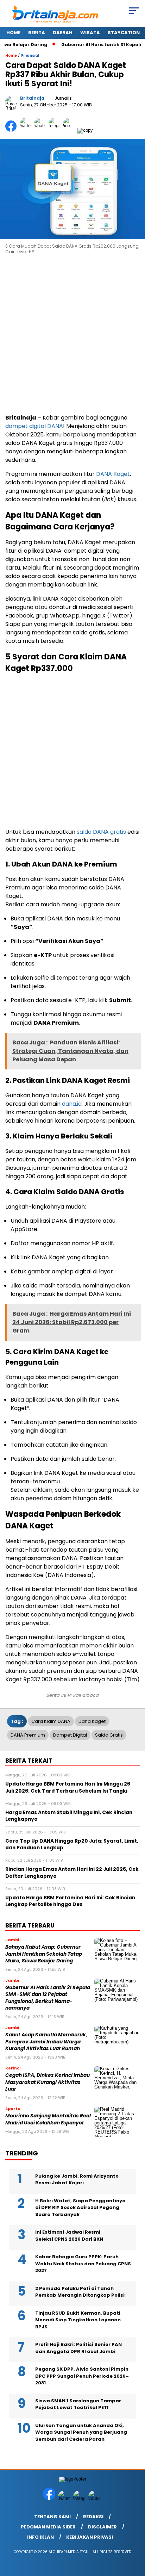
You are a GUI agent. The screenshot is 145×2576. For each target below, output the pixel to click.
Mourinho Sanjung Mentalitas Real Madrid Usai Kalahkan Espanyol (48, 2119)
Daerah (63, 33)
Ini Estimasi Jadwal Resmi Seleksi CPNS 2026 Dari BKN (69, 2236)
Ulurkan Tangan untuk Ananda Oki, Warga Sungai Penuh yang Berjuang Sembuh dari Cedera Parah (81, 2432)
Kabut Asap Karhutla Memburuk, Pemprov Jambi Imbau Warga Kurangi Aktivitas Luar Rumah (46, 2042)
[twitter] (65, 2498)
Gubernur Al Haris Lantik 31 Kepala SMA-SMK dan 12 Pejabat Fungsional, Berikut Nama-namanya (48, 1998)
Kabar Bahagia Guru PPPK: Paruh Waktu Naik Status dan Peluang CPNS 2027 (83, 2264)
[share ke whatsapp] (41, 130)
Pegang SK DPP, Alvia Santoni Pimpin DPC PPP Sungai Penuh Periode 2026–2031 (82, 2376)
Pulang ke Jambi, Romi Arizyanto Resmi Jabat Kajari (77, 2180)
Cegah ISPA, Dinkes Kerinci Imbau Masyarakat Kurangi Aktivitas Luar (48, 2082)
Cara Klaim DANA (51, 1721)
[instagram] (80, 2498)
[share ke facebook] (12, 130)
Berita (37, 33)
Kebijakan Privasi (90, 2537)
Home (13, 33)
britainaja (32, 98)
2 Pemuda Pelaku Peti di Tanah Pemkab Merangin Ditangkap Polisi (80, 2292)
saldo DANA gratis (101, 832)
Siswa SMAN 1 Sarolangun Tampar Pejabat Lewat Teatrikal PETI (78, 2404)
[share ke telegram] (55, 130)
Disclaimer (102, 2527)
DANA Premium (28, 1735)
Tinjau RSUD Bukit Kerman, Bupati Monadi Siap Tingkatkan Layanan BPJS (78, 2320)
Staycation (124, 33)
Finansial (30, 55)
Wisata (90, 33)
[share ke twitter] (27, 130)
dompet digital (70, 1735)
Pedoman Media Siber (48, 2527)
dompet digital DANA (34, 426)
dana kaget (92, 1721)
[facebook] (50, 2498)
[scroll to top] (135, 2535)
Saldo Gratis (109, 1735)
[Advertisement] (72, 335)
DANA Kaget (113, 474)
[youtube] (95, 2498)
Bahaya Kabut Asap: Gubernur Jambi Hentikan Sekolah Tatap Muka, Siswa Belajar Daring (44, 1954)
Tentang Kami (52, 2517)
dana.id (71, 1104)
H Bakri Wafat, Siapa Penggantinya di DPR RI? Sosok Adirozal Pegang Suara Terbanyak (80, 2208)
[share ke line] (70, 130)
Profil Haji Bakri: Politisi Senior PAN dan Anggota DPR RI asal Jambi (78, 2348)
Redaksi (93, 2517)
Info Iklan (40, 2537)
